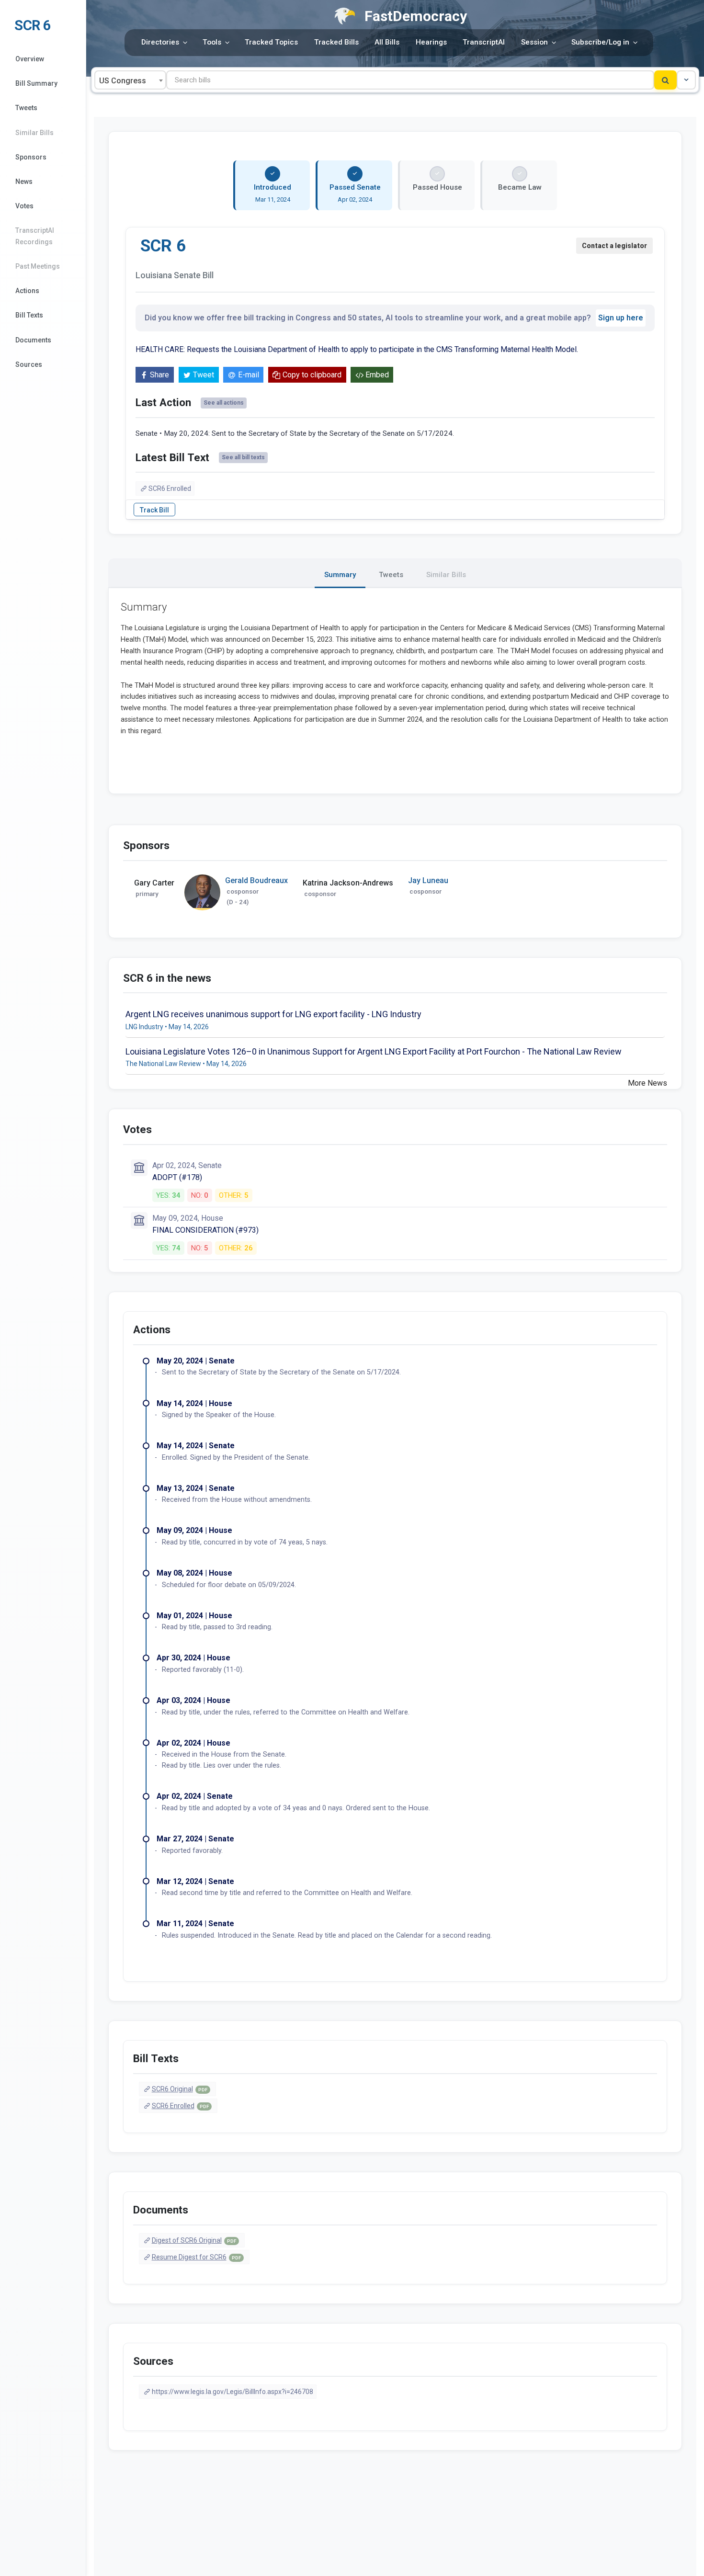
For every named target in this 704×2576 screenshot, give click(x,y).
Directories (160, 42)
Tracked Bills (336, 42)
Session (534, 42)
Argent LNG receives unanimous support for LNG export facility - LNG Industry (273, 1014)
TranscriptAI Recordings (35, 236)
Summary (340, 575)
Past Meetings (38, 266)
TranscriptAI (484, 42)
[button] (686, 80)
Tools (212, 42)
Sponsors (31, 157)
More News (647, 1083)
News (24, 182)
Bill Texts (29, 315)
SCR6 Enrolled (170, 488)
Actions (27, 291)
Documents (33, 340)
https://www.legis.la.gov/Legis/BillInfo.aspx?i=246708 (233, 2392)
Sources (29, 364)
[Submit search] (665, 80)
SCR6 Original (180, 2089)
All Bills (387, 42)
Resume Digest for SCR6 (196, 2257)
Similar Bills (34, 133)
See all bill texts (243, 457)
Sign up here (621, 318)
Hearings (431, 42)
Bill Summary (36, 83)
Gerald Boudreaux (256, 880)
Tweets (26, 108)
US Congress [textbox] (123, 81)
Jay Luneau (428, 880)
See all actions (224, 403)
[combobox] (130, 80)
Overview (30, 59)
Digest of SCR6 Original (194, 2240)
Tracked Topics (271, 42)
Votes (24, 206)
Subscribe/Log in (600, 42)
